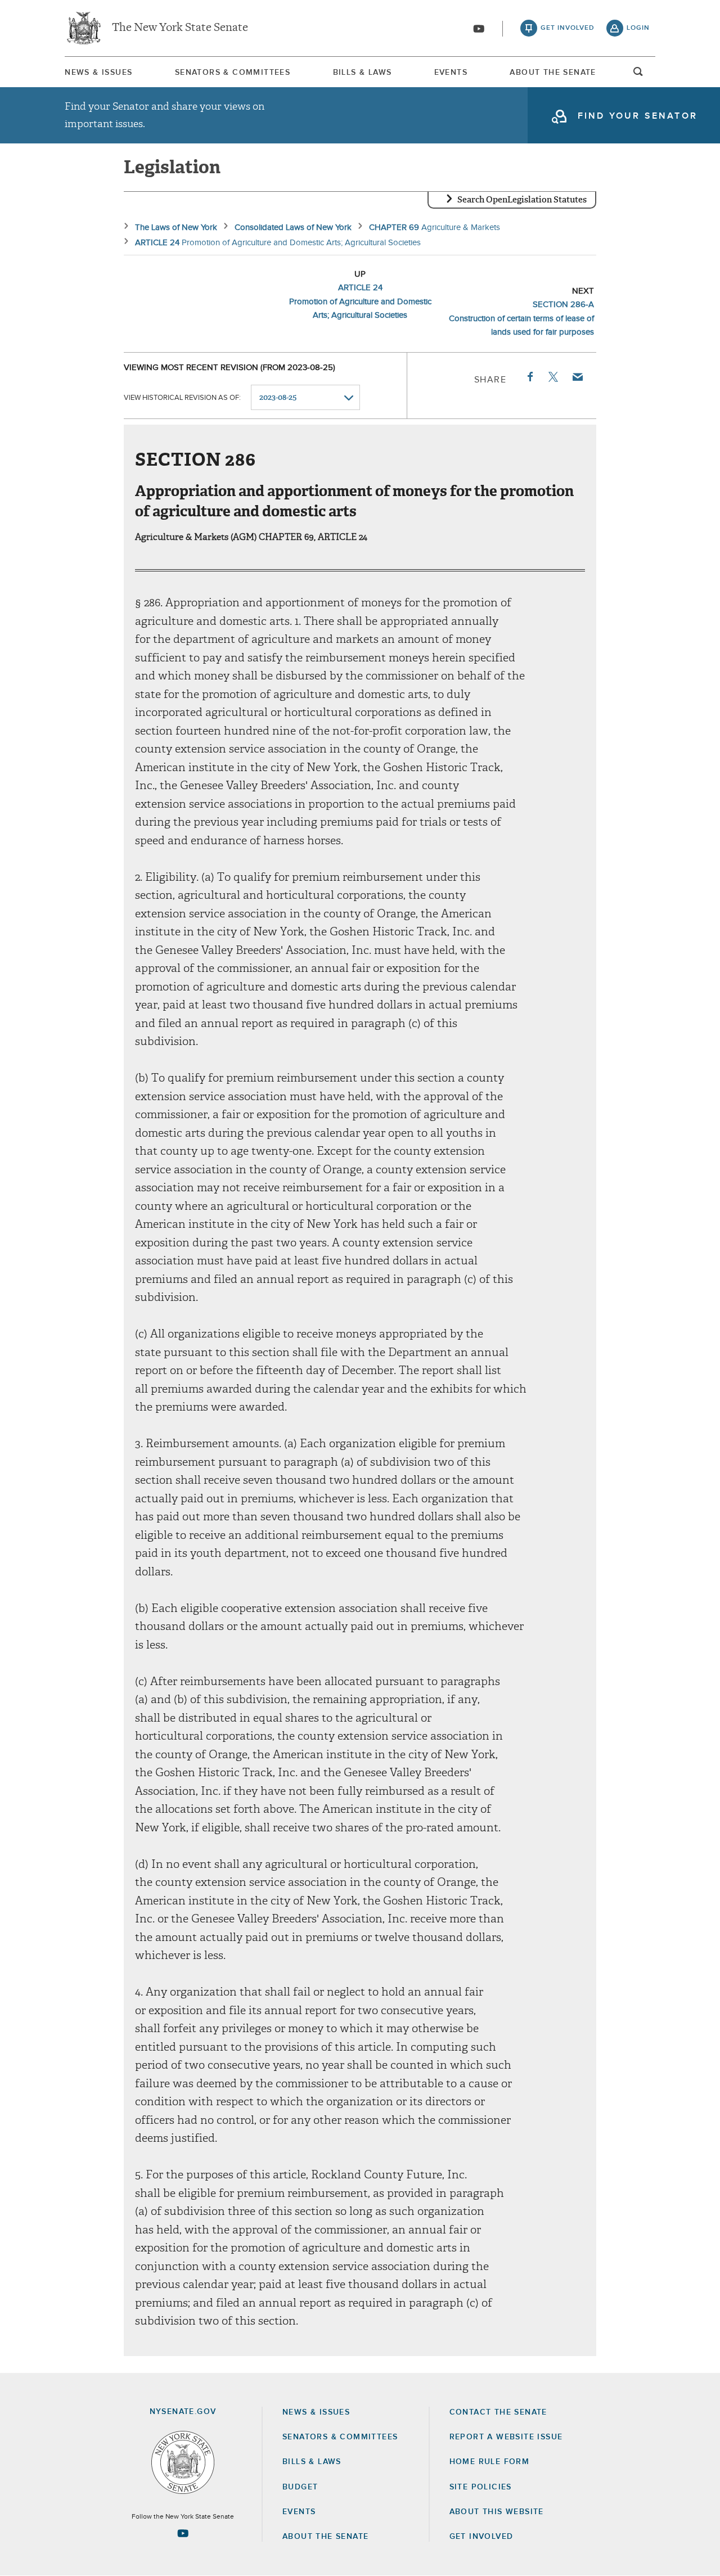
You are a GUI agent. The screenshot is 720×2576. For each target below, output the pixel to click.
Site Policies (481, 2487)
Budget (300, 2487)
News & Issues (98, 73)
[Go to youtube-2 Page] (183, 2533)
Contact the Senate (498, 2412)
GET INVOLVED (481, 2537)
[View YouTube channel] (479, 29)
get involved (568, 28)
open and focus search (638, 75)
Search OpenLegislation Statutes (522, 200)
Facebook (529, 377)
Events (451, 73)
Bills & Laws (363, 73)
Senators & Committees (233, 73)
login (638, 28)
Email (577, 377)
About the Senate (325, 2537)
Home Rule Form (490, 2462)
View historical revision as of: (182, 398)
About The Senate (553, 73)
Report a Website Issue (506, 2437)
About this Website (497, 2512)
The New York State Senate (180, 28)
